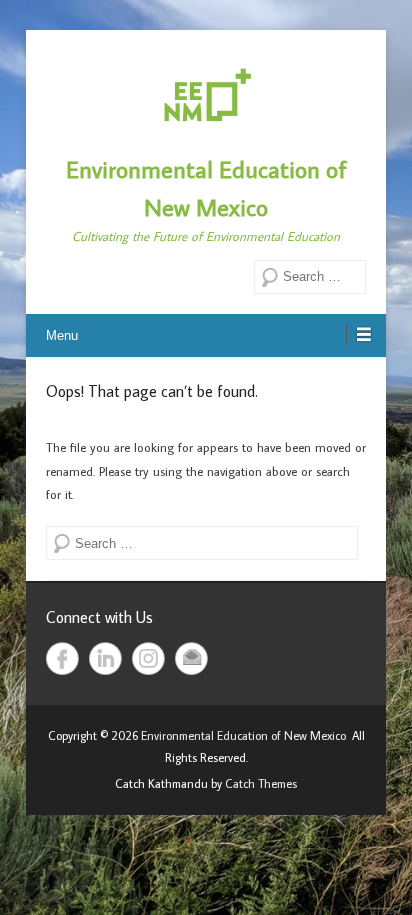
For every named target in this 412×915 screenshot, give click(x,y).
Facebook (62, 658)
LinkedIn (105, 658)
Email (191, 658)
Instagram (148, 658)
